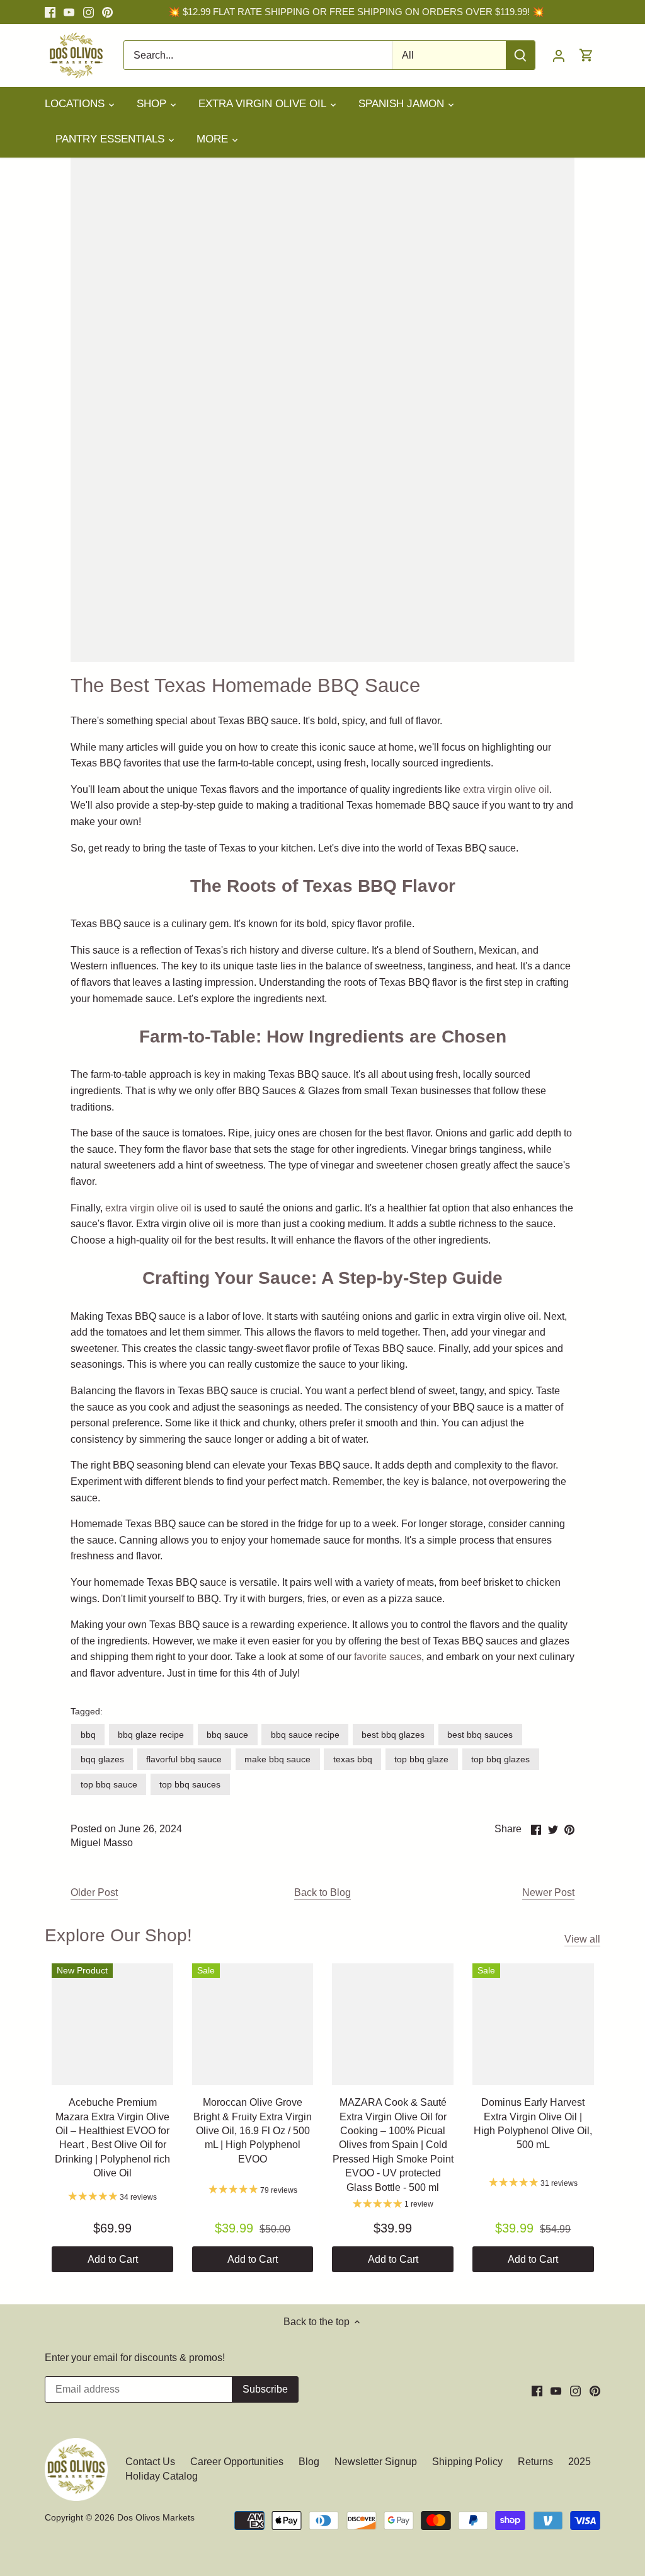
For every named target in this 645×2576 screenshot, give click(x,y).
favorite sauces (386, 1657)
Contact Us (151, 2462)
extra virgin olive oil (506, 789)
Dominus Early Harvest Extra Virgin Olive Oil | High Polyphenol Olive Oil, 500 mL (533, 2123)
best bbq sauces (480, 1735)
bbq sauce (227, 1735)
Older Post (94, 1892)
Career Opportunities (237, 2462)
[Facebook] (50, 12)
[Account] (559, 55)
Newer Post (548, 1892)
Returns (535, 2462)
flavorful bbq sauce (184, 1759)
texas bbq (353, 1759)
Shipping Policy (467, 2462)
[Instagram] (88, 12)
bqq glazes (102, 1759)
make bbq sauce (277, 1759)
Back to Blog (322, 1892)
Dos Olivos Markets (156, 2517)
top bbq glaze (421, 1759)
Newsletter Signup (376, 2462)
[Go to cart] (586, 55)
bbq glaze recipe (151, 1735)
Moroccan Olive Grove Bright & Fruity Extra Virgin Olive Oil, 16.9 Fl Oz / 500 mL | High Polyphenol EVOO (253, 2131)
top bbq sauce (109, 1784)
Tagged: (87, 1711)
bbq (88, 1735)
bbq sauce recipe (305, 1735)
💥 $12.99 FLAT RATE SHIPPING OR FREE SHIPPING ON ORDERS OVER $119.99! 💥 (356, 12)
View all (582, 1939)
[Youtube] (69, 12)
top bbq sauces (190, 1784)
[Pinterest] (107, 12)
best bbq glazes (393, 1735)
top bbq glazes (500, 1759)
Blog (309, 2462)
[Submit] (520, 55)
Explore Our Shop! (118, 1935)
